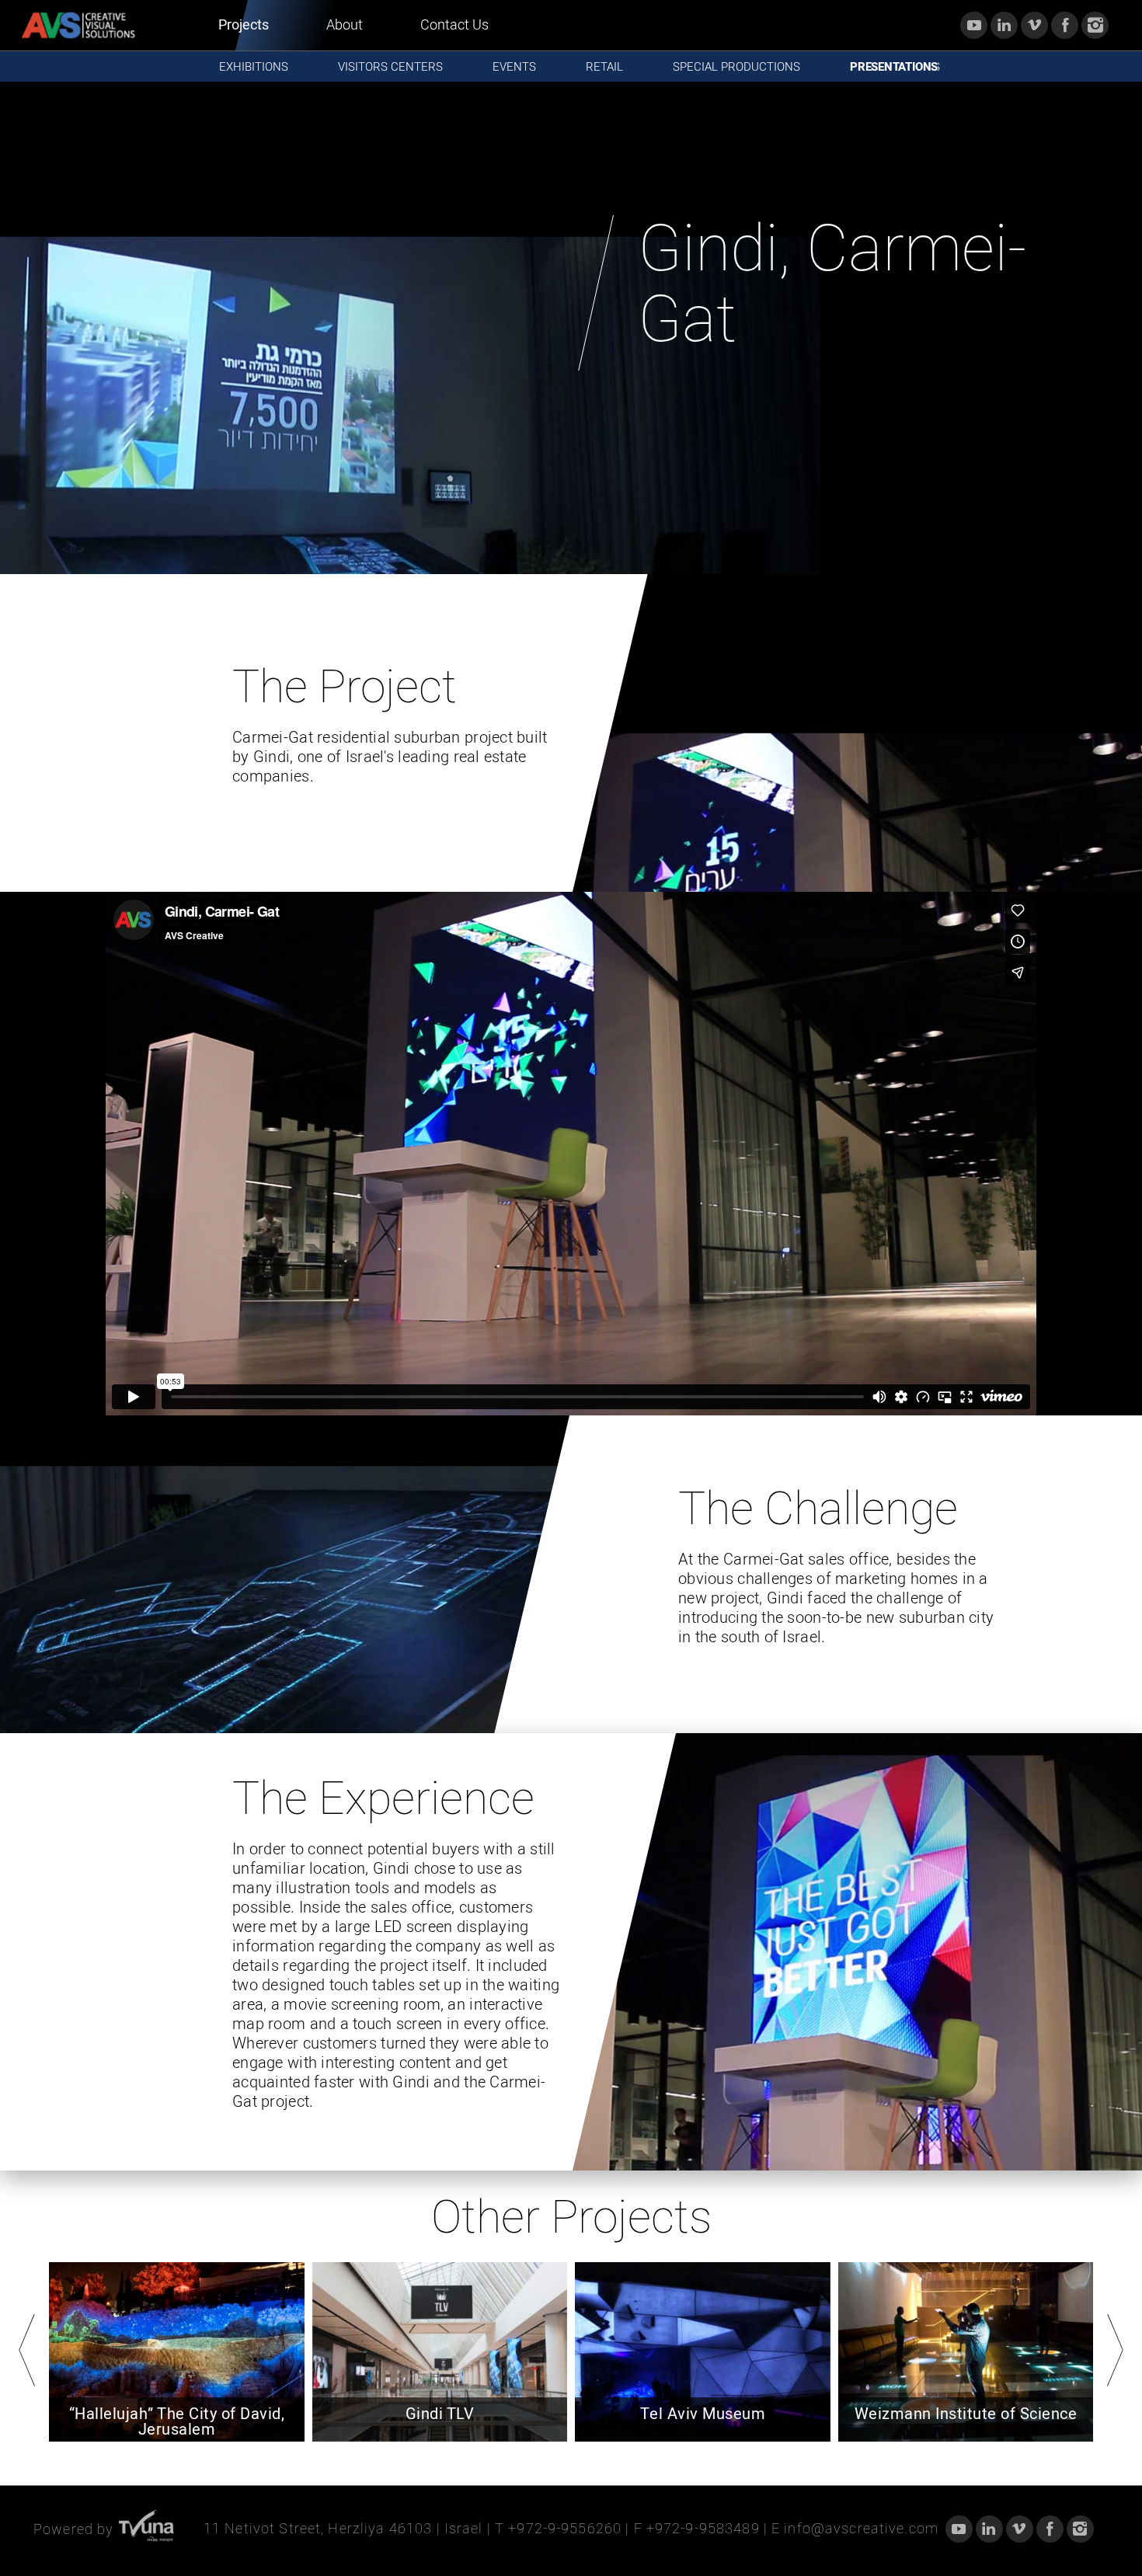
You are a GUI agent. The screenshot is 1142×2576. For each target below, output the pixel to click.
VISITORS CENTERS (390, 67)
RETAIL (604, 67)
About (345, 25)
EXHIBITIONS (254, 67)
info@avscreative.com (861, 2529)
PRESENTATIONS (895, 67)
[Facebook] (1065, 25)
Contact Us (454, 25)
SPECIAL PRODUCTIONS (736, 67)
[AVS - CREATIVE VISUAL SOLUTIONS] (78, 25)
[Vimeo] (1034, 25)
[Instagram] (1095, 25)
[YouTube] (974, 25)
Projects (244, 25)
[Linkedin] (1004, 25)
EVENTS (514, 67)
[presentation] (27, 2350)
